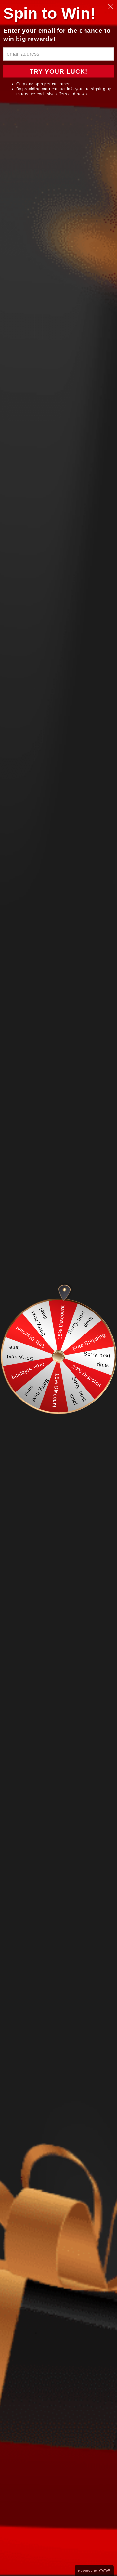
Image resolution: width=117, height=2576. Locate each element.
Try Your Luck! (58, 71)
